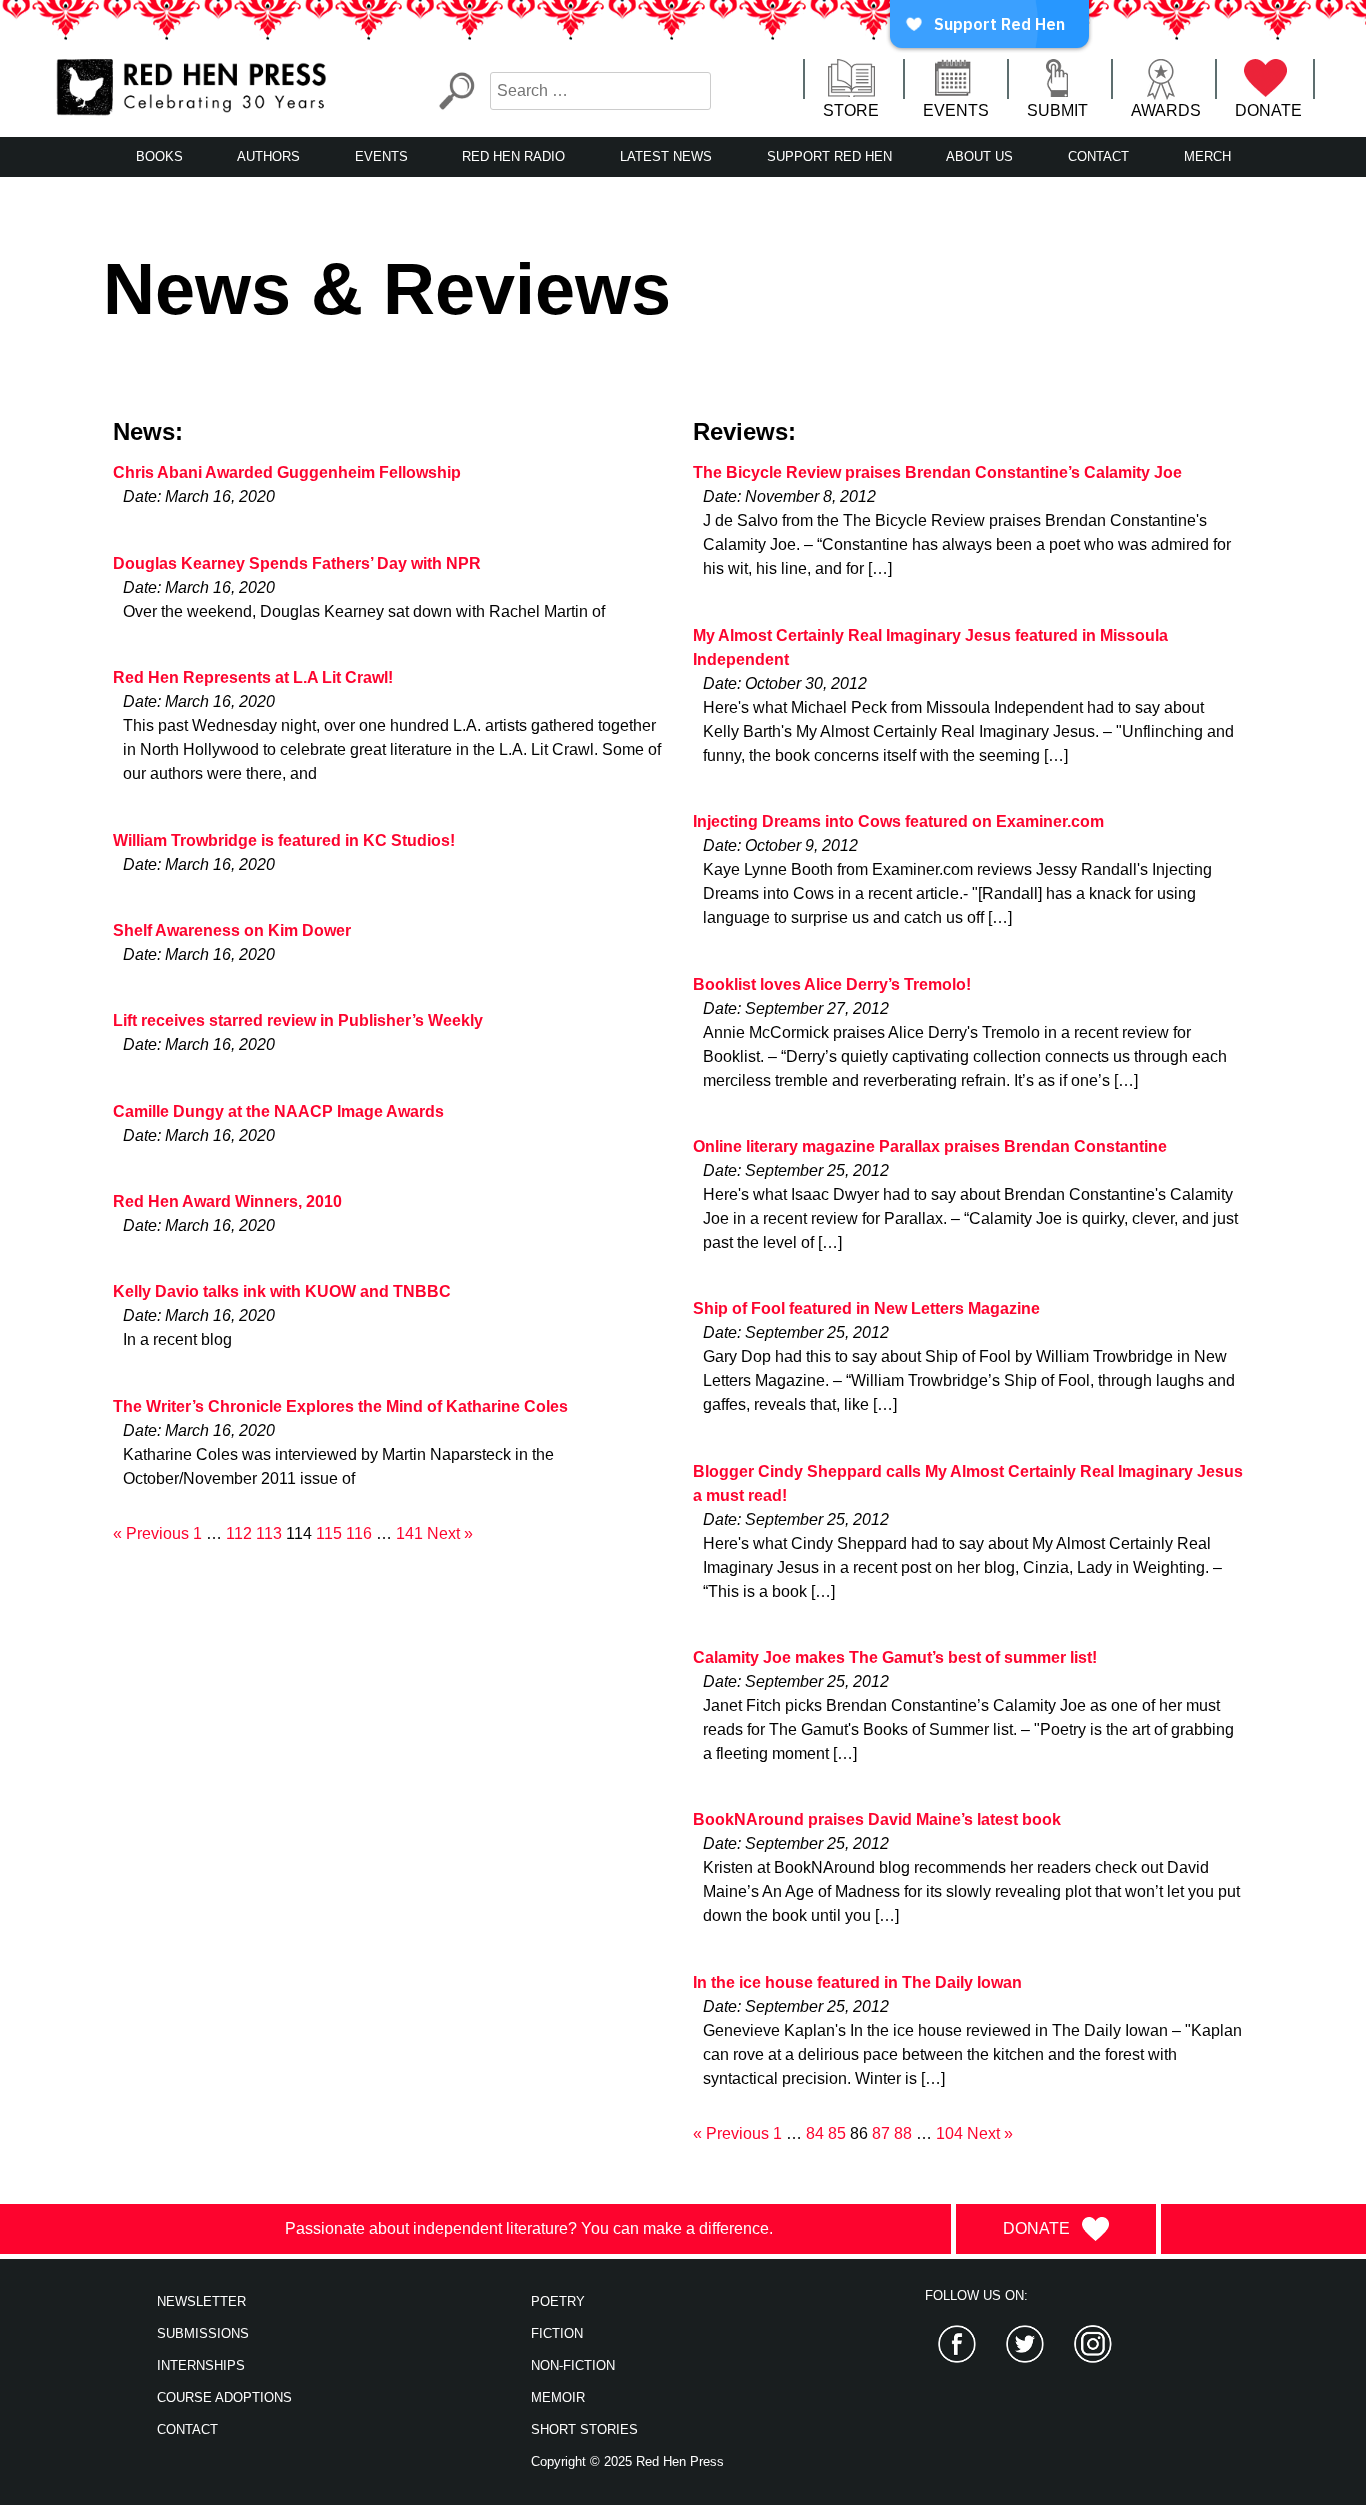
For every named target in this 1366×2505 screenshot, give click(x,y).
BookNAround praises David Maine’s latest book (877, 1819)
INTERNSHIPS (201, 2365)
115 (329, 1533)
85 (837, 2133)
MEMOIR (558, 2397)
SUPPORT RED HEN (829, 156)
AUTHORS (268, 156)
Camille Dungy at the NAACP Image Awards (278, 1111)
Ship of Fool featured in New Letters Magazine (866, 1308)
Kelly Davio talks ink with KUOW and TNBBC (282, 1291)
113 (269, 1533)
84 (815, 2133)
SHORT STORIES (584, 2429)
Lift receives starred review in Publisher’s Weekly (298, 1020)
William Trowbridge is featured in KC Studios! (284, 840)
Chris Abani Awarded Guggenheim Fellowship (287, 472)
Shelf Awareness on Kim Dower (232, 930)
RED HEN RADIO (513, 156)
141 (409, 1533)
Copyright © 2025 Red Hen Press (627, 2461)
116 (359, 1533)
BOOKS (159, 156)
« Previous (151, 1533)
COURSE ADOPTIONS (224, 2397)
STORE (851, 110)
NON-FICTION (573, 2365)
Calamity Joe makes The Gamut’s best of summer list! (895, 1657)
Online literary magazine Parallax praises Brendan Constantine (930, 1146)
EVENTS (956, 110)
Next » (450, 1533)
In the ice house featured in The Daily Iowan (857, 1982)
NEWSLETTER (201, 2301)
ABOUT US (979, 156)
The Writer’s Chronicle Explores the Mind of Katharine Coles (340, 1406)
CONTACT (1098, 156)
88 (903, 2133)
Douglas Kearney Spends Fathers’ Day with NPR (297, 563)
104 (949, 2133)
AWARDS (1166, 110)
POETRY (558, 2301)
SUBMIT (1057, 110)
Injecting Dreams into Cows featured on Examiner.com (898, 821)
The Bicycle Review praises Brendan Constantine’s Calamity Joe (937, 472)
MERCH (1207, 156)
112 (239, 1533)
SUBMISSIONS (203, 2333)
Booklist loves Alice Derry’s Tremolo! (832, 984)
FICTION (557, 2333)
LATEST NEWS (666, 156)
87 (881, 2133)
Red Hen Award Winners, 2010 (227, 1201)
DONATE (1268, 110)
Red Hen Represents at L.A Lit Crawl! (253, 677)
